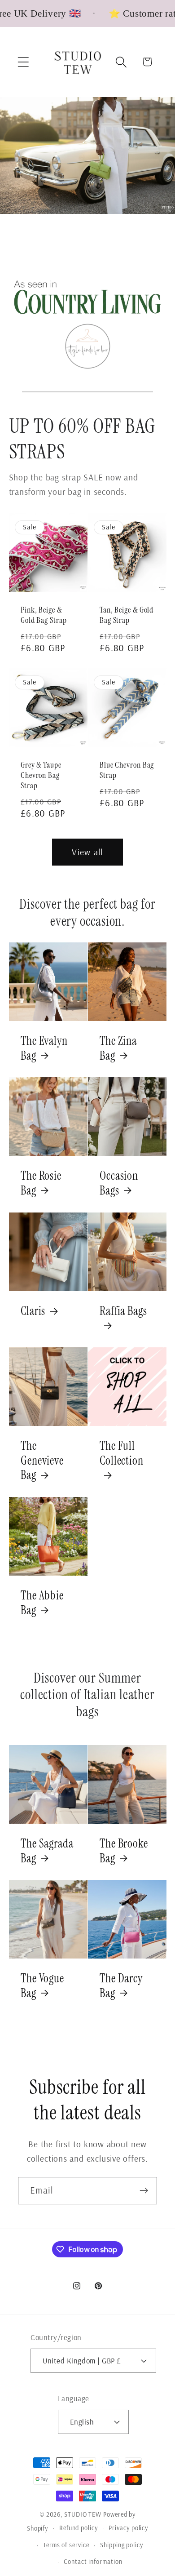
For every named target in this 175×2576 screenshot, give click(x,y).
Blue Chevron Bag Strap (127, 770)
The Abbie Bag (42, 1603)
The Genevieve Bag (42, 1461)
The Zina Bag (118, 1048)
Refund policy (79, 2528)
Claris (33, 1311)
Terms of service (66, 2545)
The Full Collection (122, 1454)
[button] (23, 62)
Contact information (93, 2562)
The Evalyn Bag (44, 1048)
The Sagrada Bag (47, 1851)
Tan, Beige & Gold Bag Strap (127, 615)
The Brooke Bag (124, 1851)
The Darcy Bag (121, 1986)
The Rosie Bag (41, 1184)
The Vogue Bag (42, 1986)
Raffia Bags (123, 1311)
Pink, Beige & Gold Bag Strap (44, 615)
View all (87, 852)
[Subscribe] (144, 2191)
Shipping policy (122, 2545)
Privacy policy (128, 2528)
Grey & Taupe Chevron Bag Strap (41, 775)
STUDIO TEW (83, 2514)
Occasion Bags (119, 1184)
